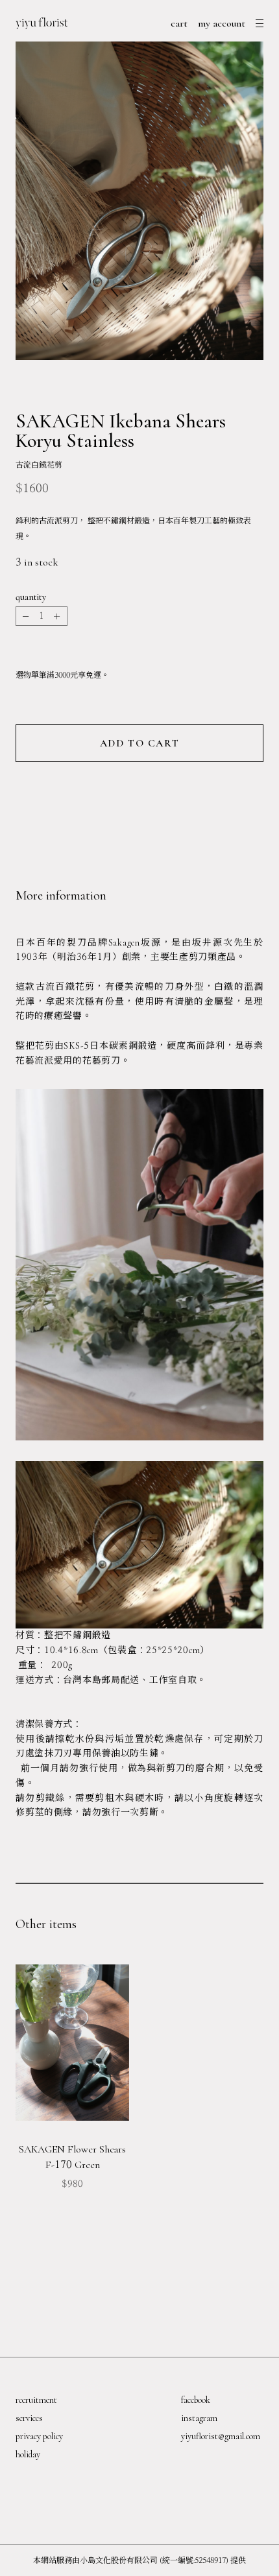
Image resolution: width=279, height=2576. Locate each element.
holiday (28, 2454)
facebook (196, 2400)
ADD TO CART (140, 743)
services (29, 2418)
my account (222, 23)
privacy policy (39, 2436)
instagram (199, 2418)
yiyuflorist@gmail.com (221, 2436)
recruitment (36, 2400)
